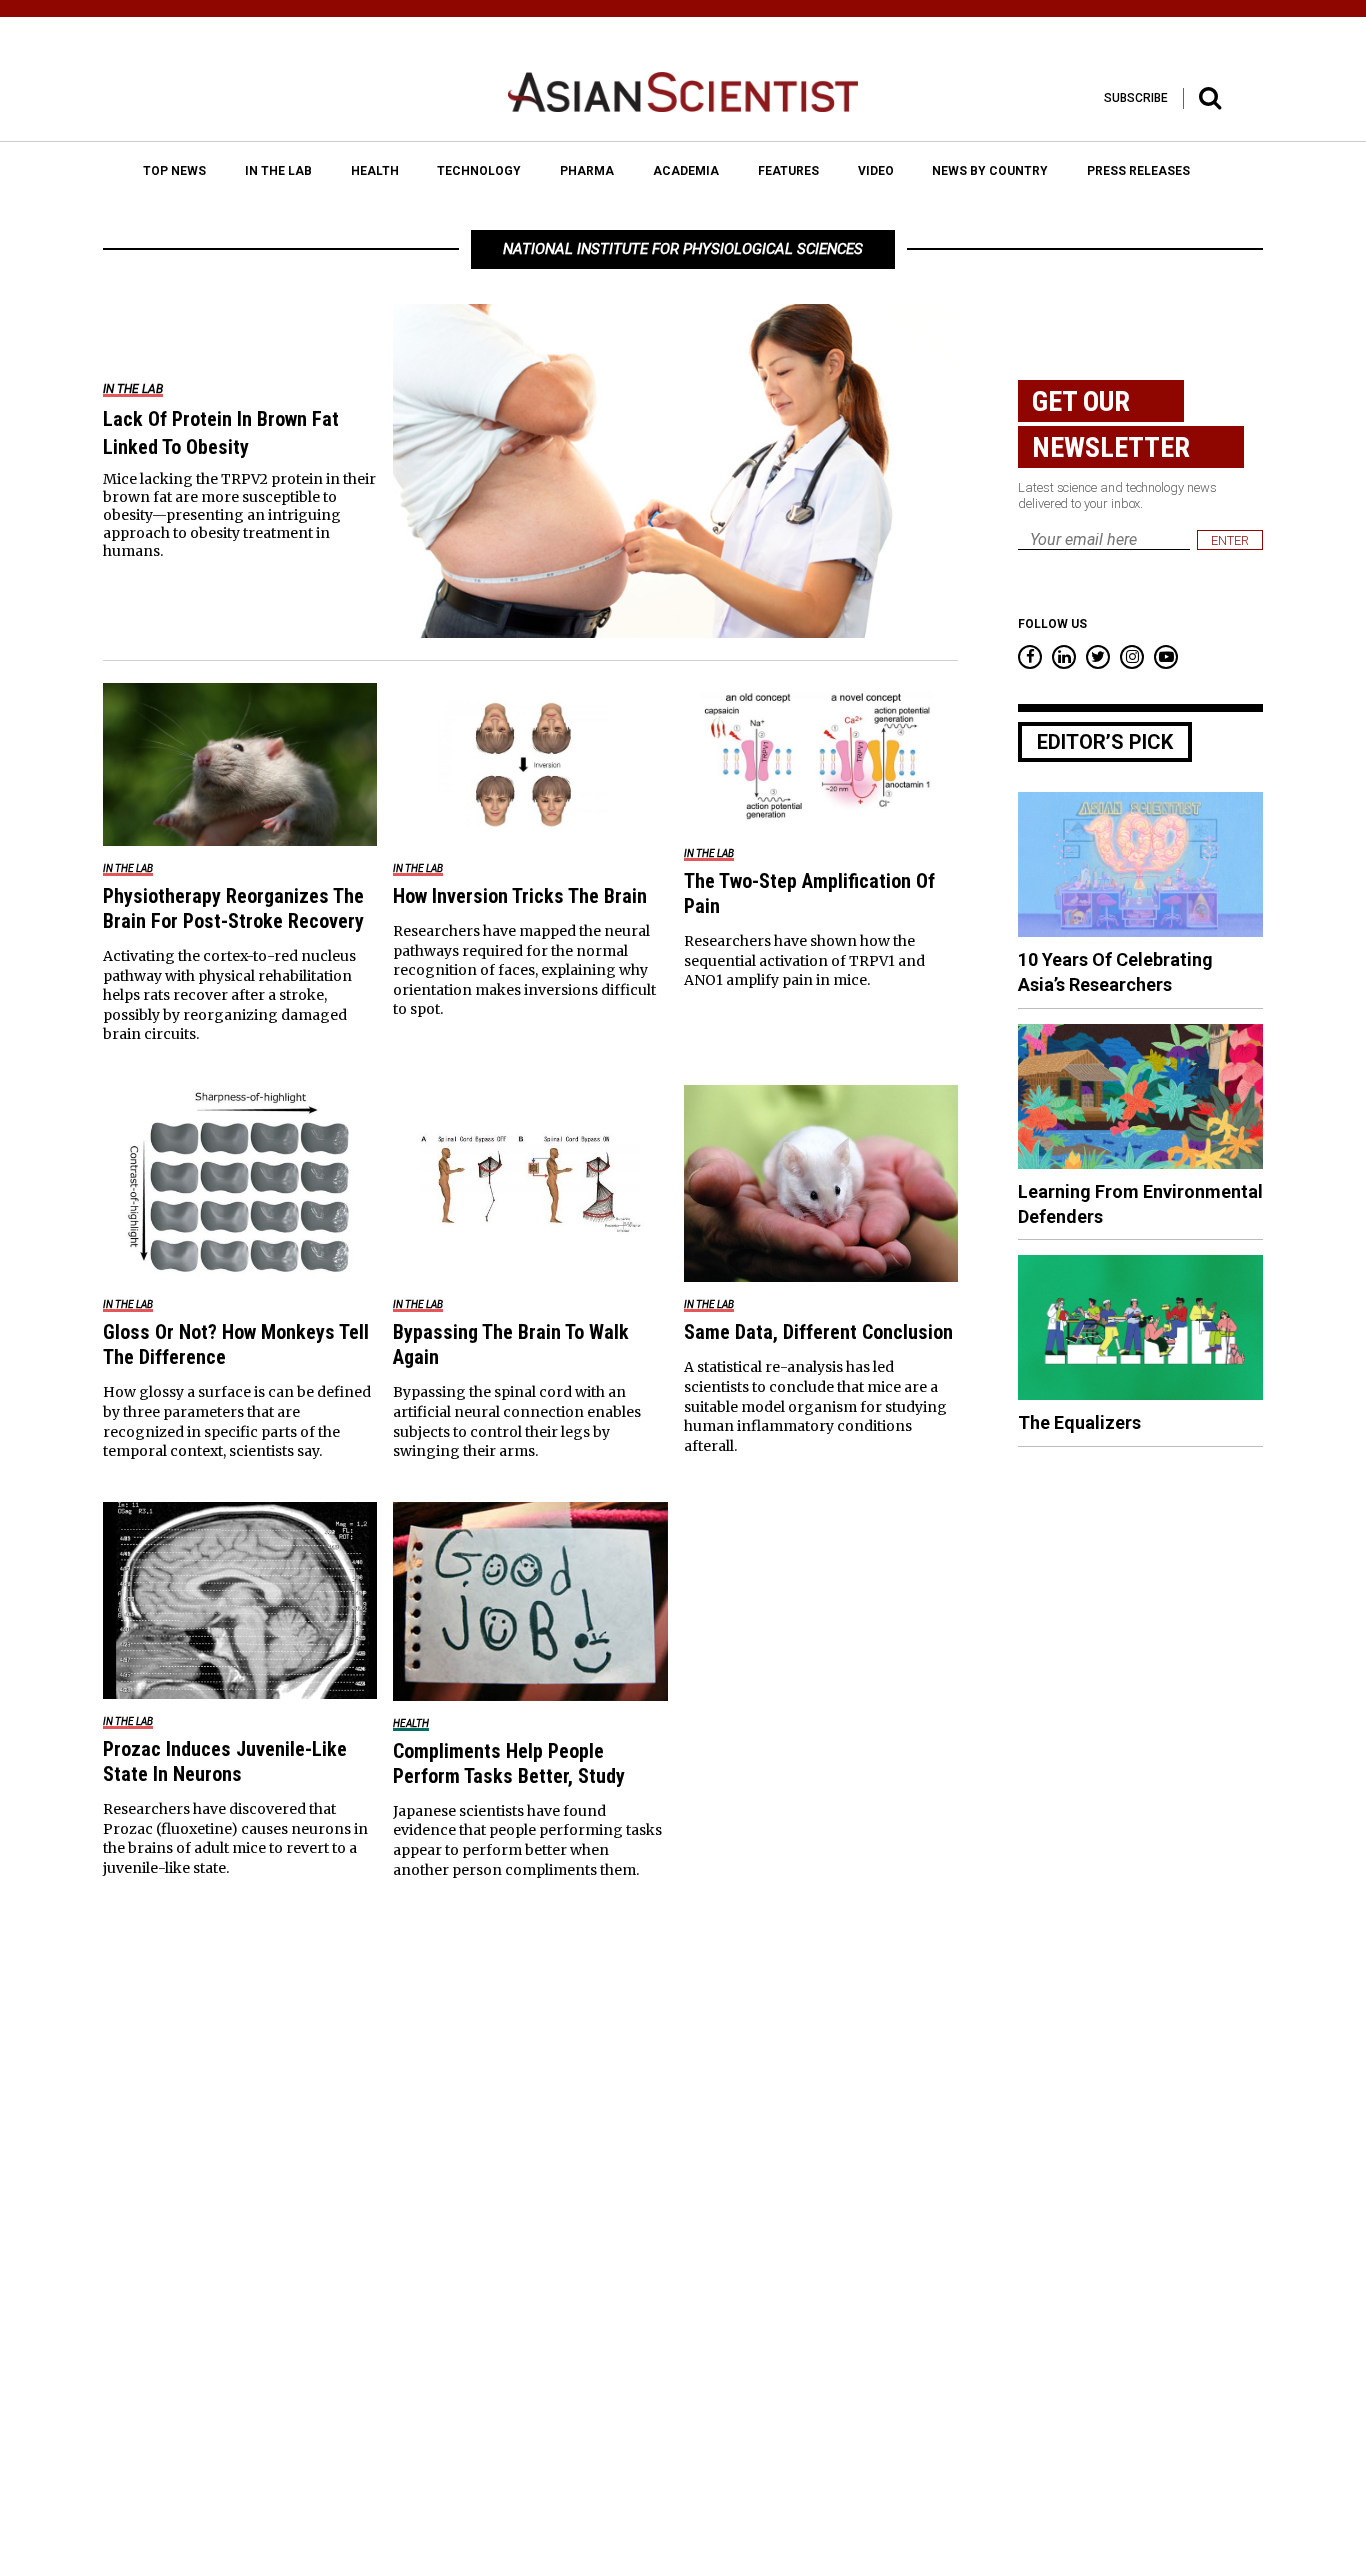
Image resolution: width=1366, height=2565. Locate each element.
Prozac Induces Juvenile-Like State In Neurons (225, 1761)
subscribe (1136, 98)
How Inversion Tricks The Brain (520, 896)
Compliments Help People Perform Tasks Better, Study (509, 1763)
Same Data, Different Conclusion (818, 1332)
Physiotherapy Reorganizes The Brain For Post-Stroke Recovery (233, 908)
